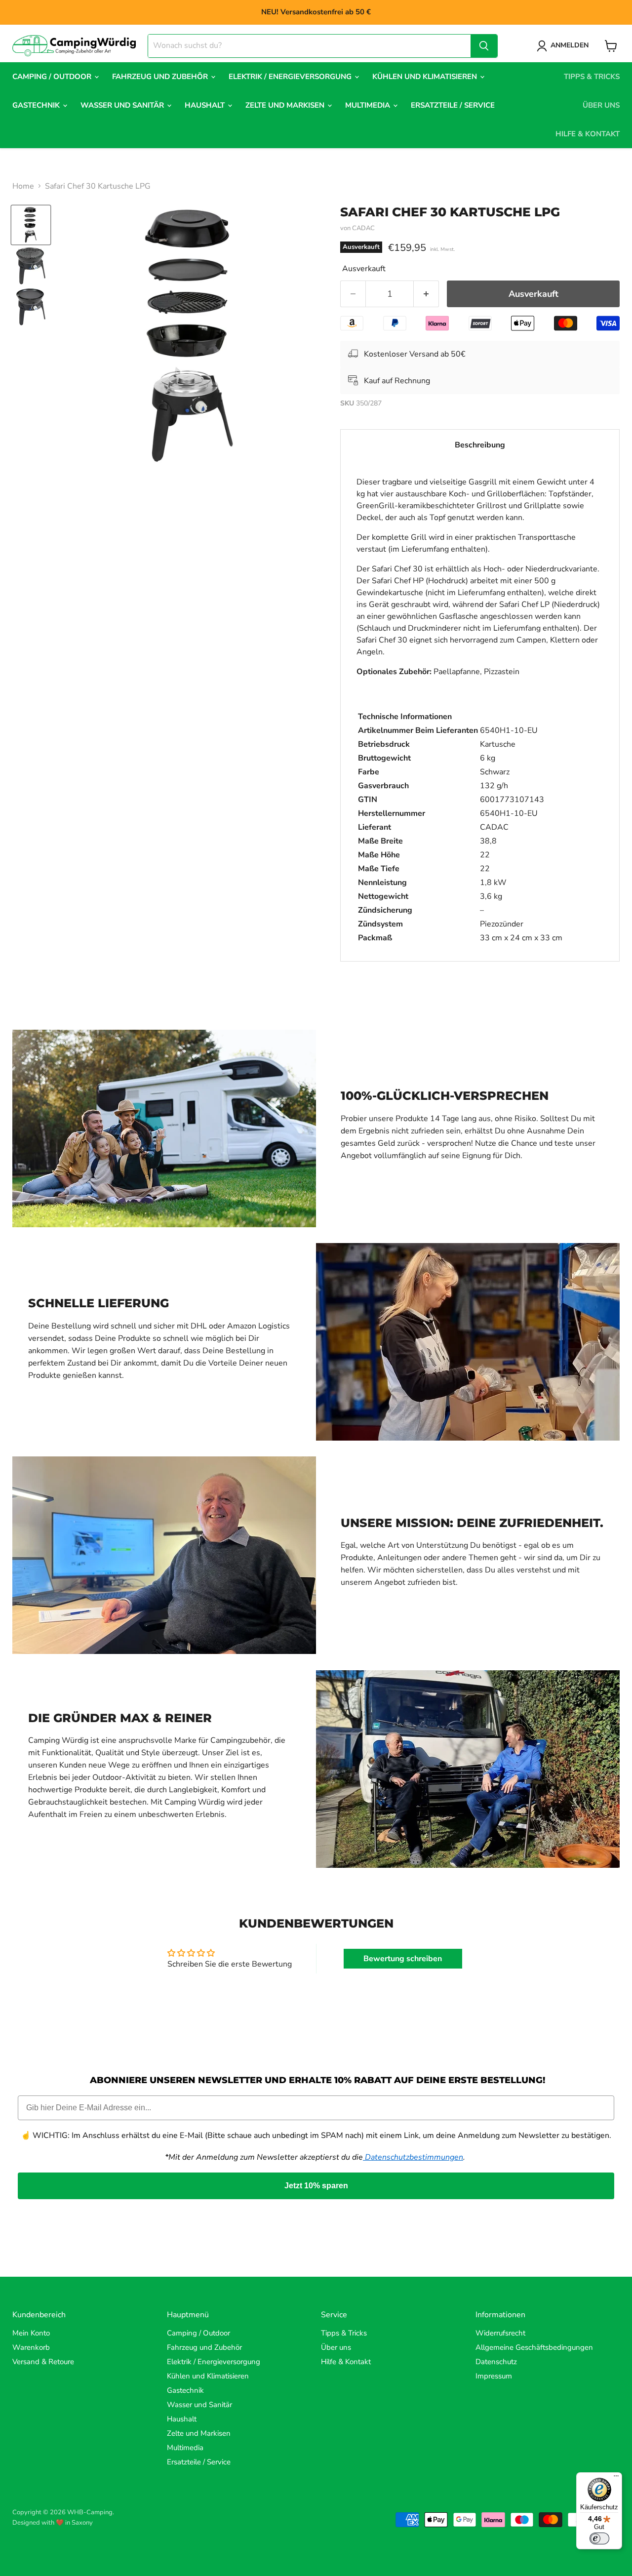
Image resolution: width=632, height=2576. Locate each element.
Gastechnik (37, 105)
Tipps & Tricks (592, 77)
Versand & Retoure (43, 2362)
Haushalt (206, 105)
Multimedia (369, 105)
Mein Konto (31, 2333)
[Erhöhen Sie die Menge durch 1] (426, 294)
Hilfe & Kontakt (588, 134)
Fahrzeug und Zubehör (161, 77)
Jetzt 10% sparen (316, 2186)
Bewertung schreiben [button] (403, 1959)
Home (23, 186)
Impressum (494, 2376)
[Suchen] (484, 46)
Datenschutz (496, 2362)
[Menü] (616, 2478)
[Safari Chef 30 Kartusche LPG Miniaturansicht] (31, 225)
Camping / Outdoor (53, 77)
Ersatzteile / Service (453, 105)
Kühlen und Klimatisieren (426, 77)
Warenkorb (31, 2347)
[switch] (599, 2538)
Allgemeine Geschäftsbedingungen (534, 2347)
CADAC (363, 228)
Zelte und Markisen (286, 105)
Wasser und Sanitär (123, 105)
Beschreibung (480, 445)
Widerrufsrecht (500, 2333)
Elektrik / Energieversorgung (291, 77)
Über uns (601, 105)
